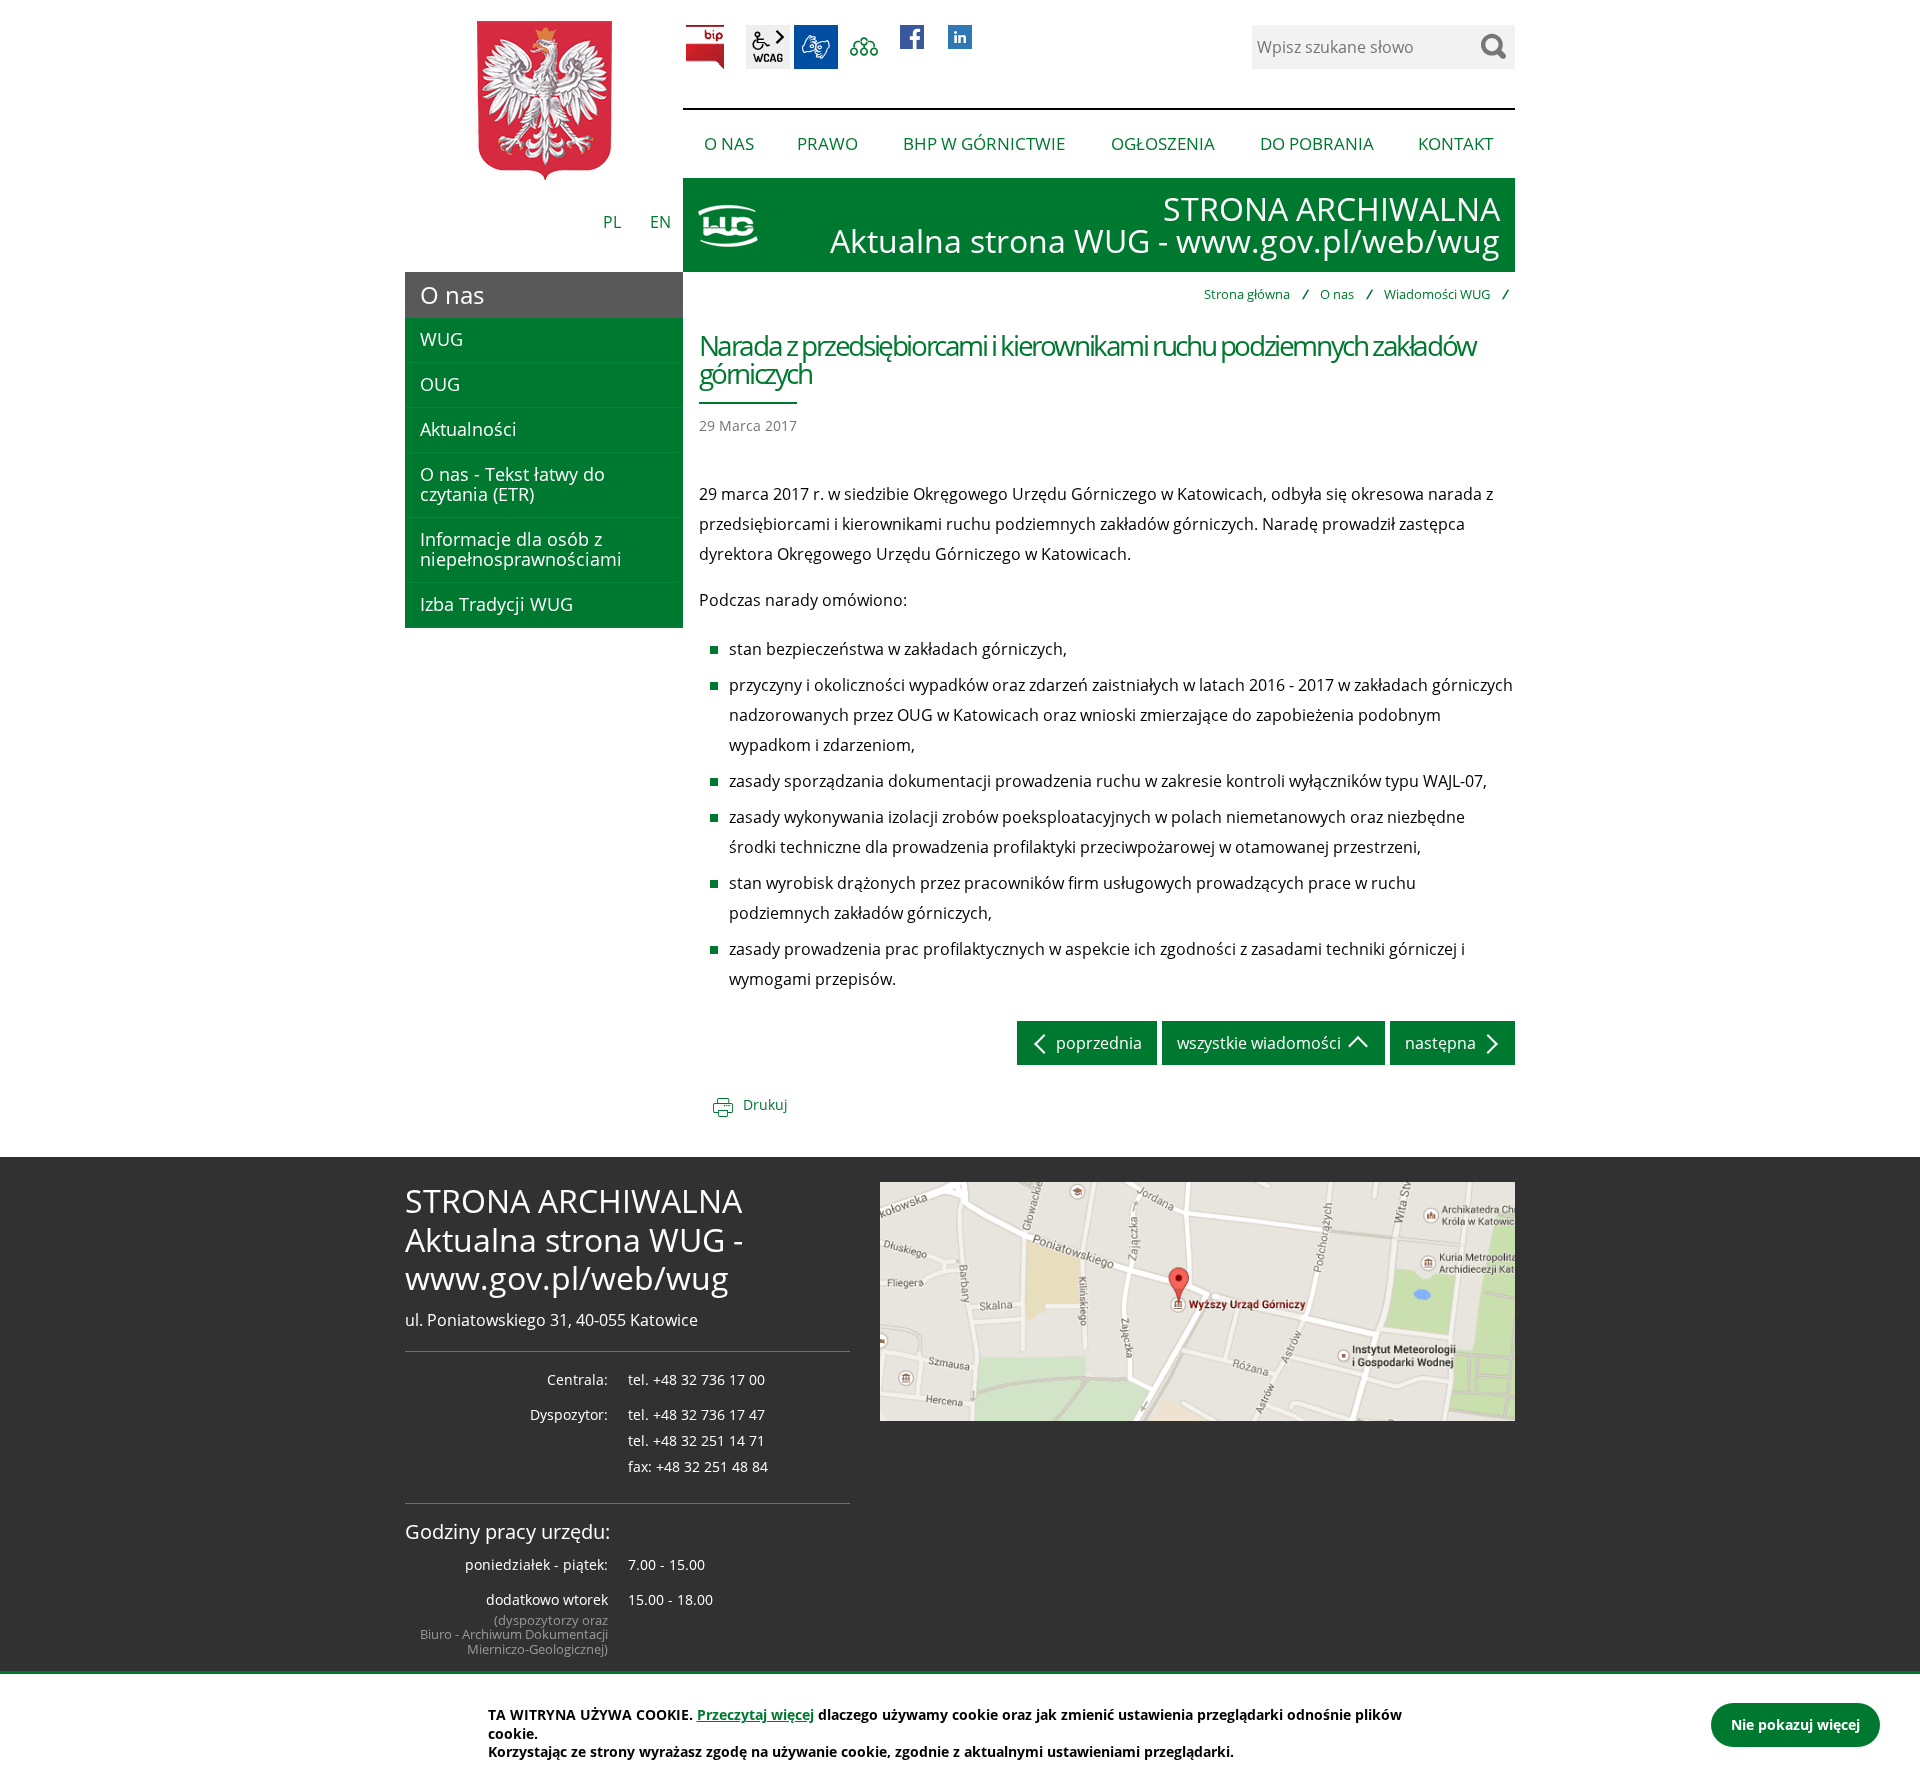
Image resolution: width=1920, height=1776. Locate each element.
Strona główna (1247, 294)
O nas (1337, 294)
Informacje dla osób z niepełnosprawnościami (521, 549)
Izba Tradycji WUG (496, 604)
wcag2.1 (768, 47)
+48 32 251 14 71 (709, 1440)
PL (612, 222)
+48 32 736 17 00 (709, 1379)
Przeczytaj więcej (755, 1714)
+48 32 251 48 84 (712, 1466)
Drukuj (765, 1104)
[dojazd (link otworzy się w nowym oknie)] (1197, 1300)
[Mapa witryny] (864, 47)
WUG (441, 339)
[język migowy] (816, 47)
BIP (705, 47)
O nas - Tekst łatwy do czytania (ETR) (512, 484)
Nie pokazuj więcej (1795, 1724)
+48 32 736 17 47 (709, 1414)
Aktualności (468, 429)
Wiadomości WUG (1437, 294)
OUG (440, 384)
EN (660, 222)
